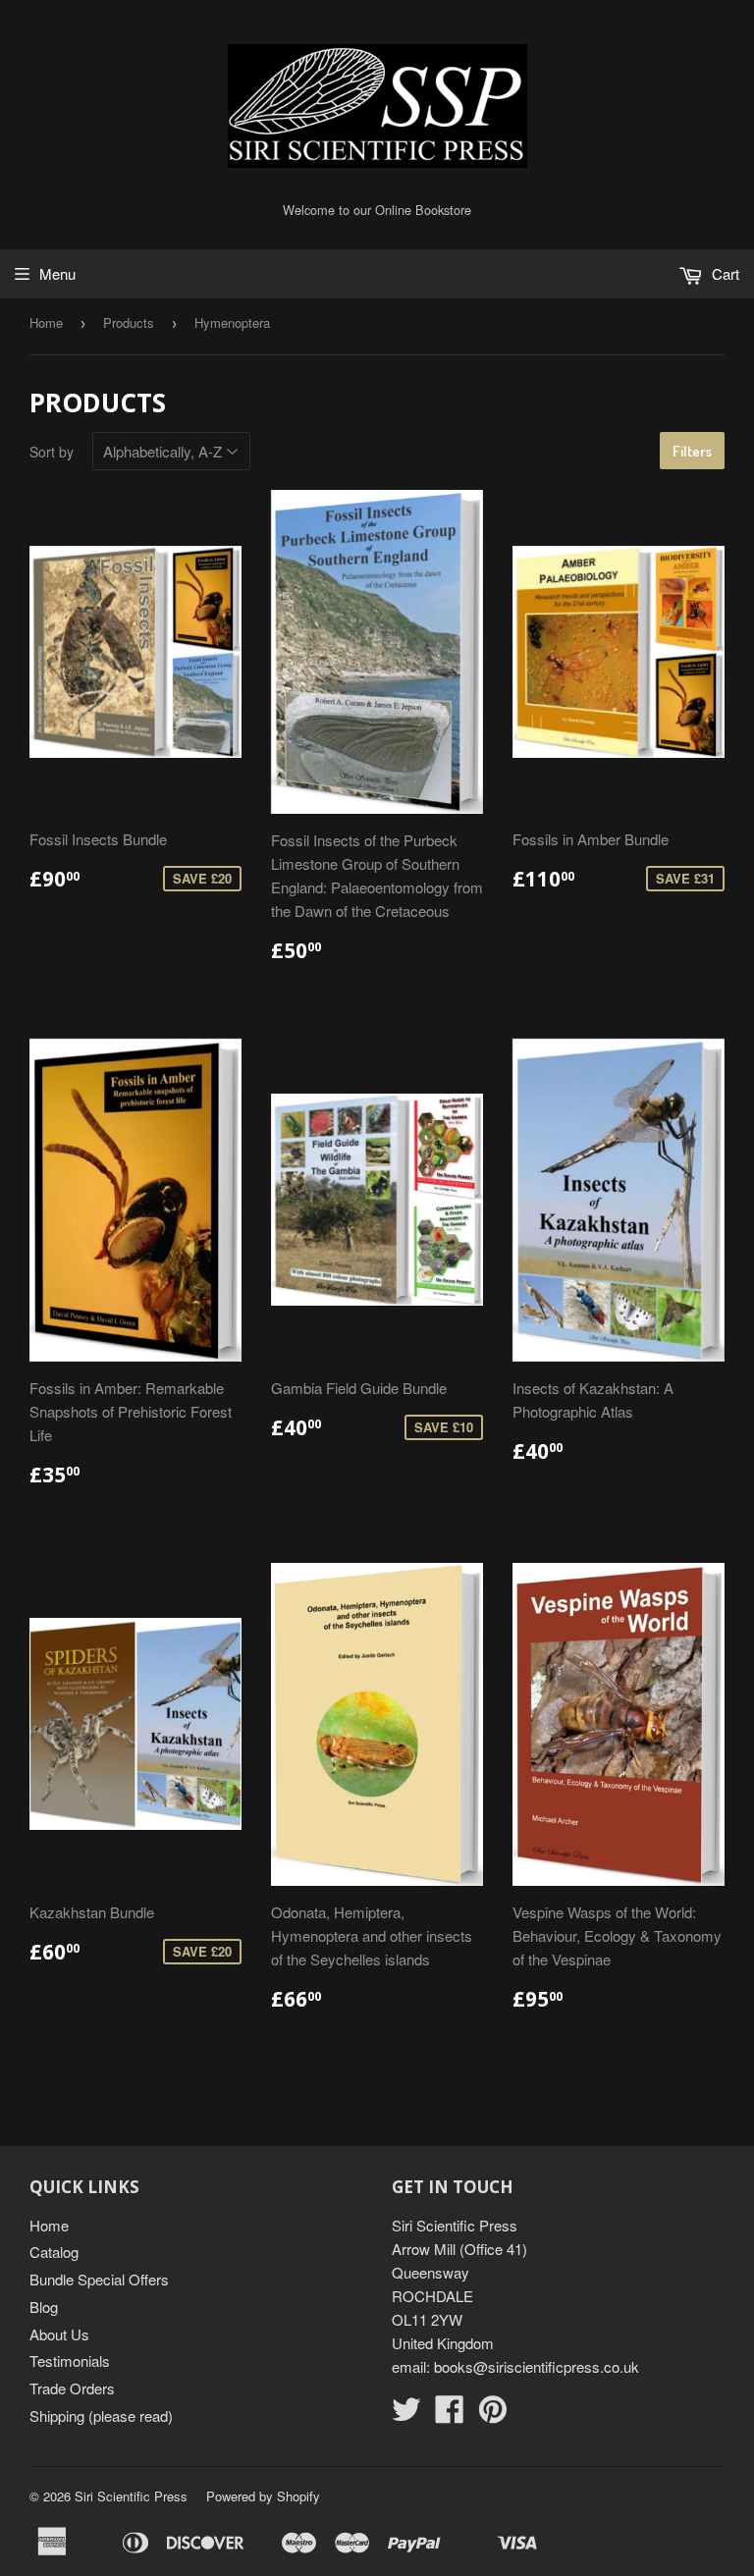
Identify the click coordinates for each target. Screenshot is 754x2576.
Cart (724, 273)
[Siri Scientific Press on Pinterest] (493, 2415)
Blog (44, 2307)
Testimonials (70, 2361)
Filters (692, 451)
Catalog (54, 2252)
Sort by (52, 452)
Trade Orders (72, 2388)
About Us (59, 2334)
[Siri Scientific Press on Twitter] (406, 2415)
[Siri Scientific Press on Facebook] (450, 2415)
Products (129, 322)
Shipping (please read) (101, 2415)
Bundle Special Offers (99, 2279)
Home (46, 322)
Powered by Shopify (263, 2496)
